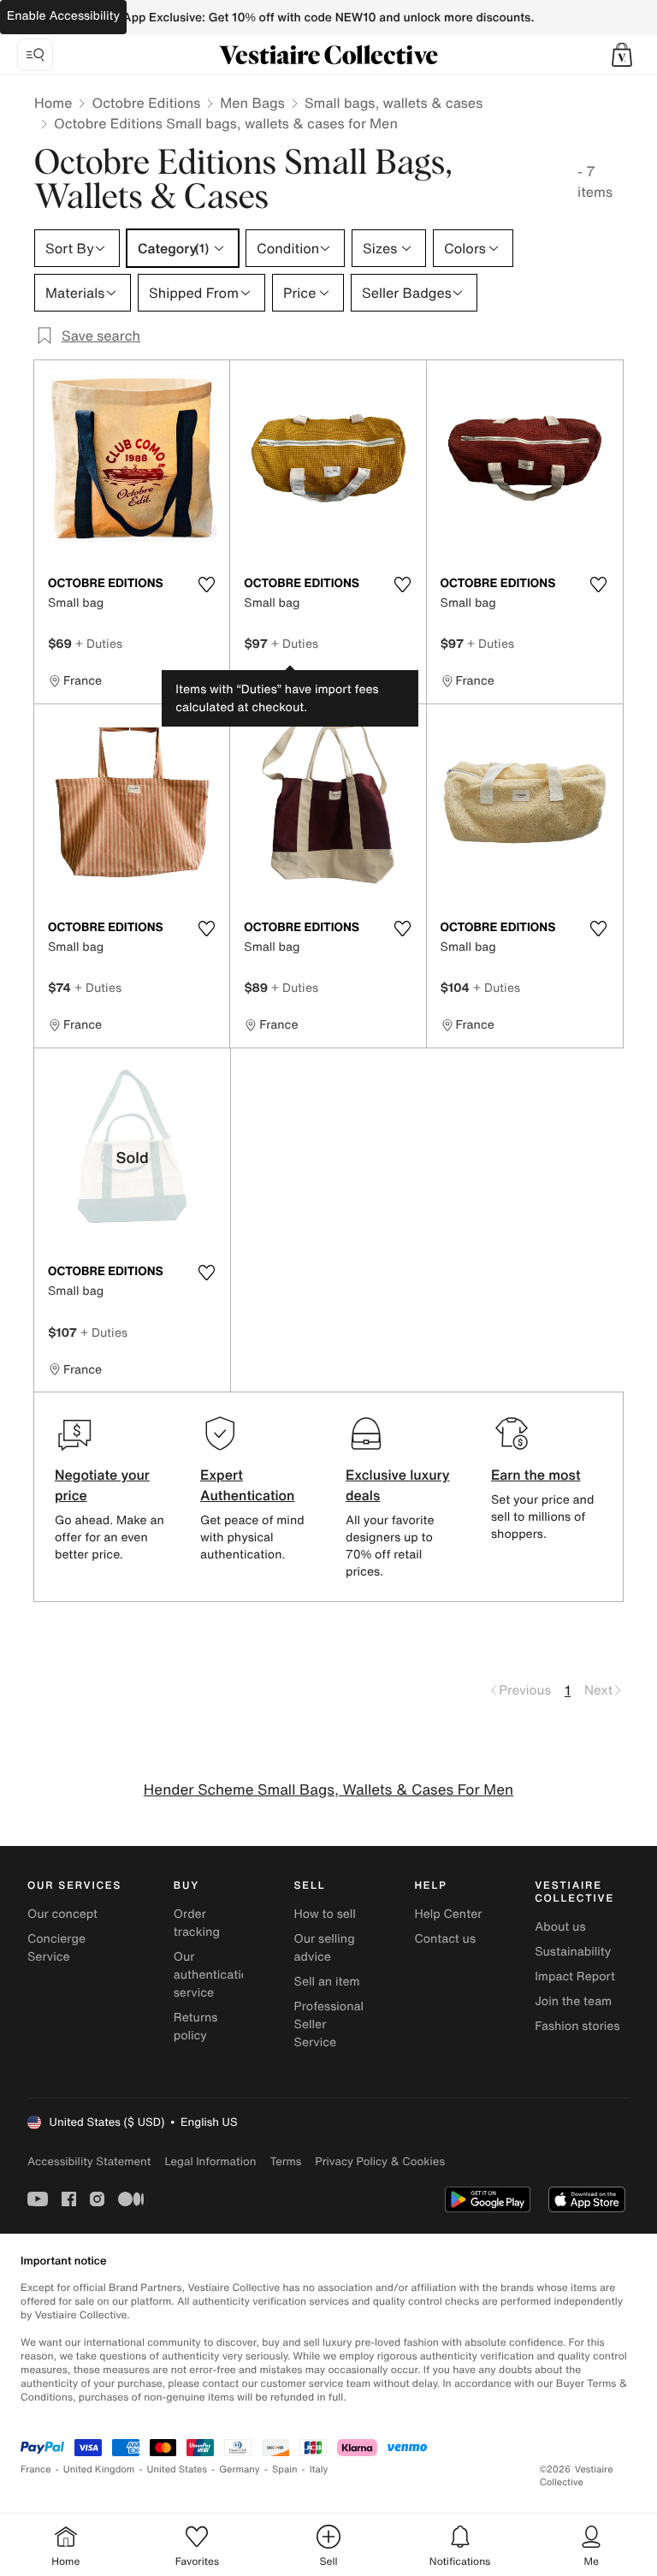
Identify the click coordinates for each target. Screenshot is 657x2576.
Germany (240, 2469)
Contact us (445, 1939)
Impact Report (575, 1977)
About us (560, 1927)
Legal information (210, 2161)
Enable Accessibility (63, 16)
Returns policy (196, 2027)
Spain (285, 2469)
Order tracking (197, 1923)
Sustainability (573, 1952)
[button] (622, 55)
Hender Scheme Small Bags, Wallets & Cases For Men (328, 1790)
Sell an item (327, 1982)
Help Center (448, 1914)
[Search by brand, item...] (35, 55)
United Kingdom (99, 2469)
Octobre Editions (146, 103)
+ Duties (99, 643)
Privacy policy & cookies (380, 2161)
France (36, 2469)
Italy (319, 2469)
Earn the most (536, 1475)
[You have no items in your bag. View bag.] (622, 55)
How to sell (325, 1914)
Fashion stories (577, 2026)
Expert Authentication (248, 1485)
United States (178, 2469)
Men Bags (252, 103)
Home (53, 103)
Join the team (573, 2001)
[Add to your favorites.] (206, 585)
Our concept (62, 1914)
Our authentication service (215, 1975)
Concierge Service (56, 1948)
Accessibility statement (89, 2161)
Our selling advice (325, 1948)
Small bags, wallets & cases (394, 103)
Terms (285, 2161)
